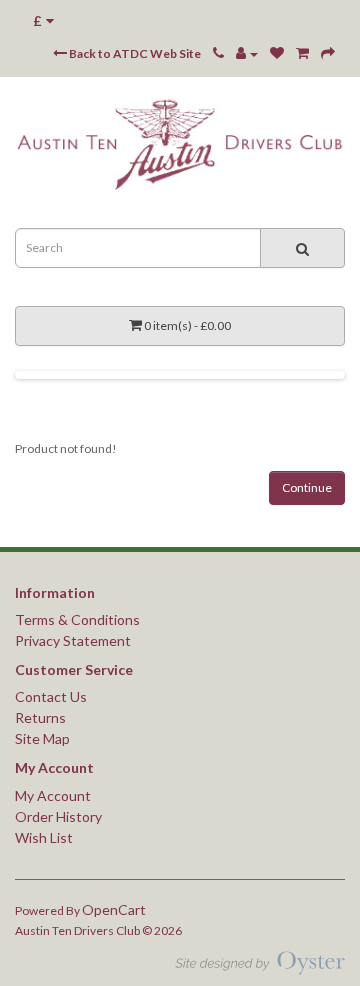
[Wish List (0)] (277, 53)
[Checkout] (328, 53)
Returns (40, 717)
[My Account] (247, 53)
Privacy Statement (73, 640)
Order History (58, 816)
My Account (53, 795)
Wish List (44, 837)
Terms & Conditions (77, 619)
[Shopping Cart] (302, 53)
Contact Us (51, 696)
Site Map (42, 738)
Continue (307, 487)
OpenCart (114, 909)
